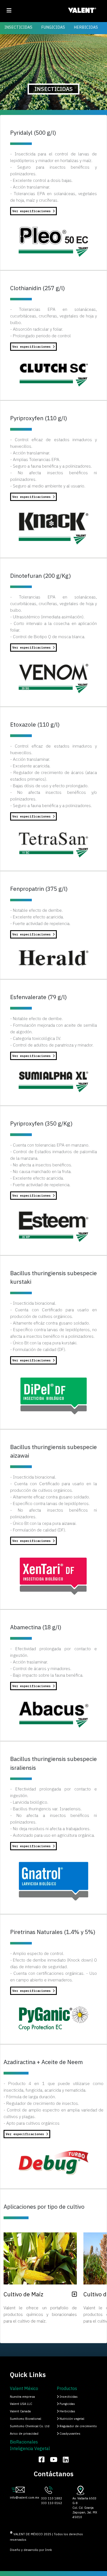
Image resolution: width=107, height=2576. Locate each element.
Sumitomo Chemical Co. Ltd (30, 2426)
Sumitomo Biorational (26, 2419)
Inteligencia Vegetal (30, 2448)
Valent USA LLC (21, 2404)
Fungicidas (67, 2404)
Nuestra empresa (22, 2397)
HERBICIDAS (86, 27)
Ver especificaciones (33, 211)
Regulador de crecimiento (78, 2426)
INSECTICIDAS (18, 27)
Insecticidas (68, 2397)
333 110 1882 (52, 2498)
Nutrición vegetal (71, 2419)
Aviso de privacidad (24, 2434)
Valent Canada (20, 2411)
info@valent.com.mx (25, 2497)
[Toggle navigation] (9, 10)
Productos (67, 2388)
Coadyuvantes (70, 2434)
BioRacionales (24, 2442)
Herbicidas (67, 2411)
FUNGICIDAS (53, 27)
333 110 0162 (52, 2503)
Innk (48, 2550)
